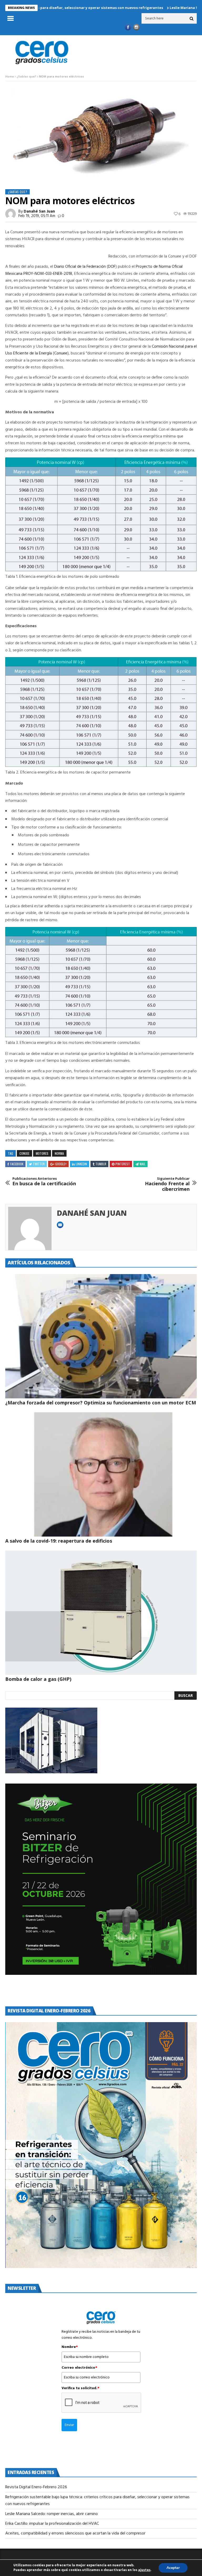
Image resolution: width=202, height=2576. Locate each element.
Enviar (69, 2425)
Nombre (70, 2347)
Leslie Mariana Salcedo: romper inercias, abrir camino (52, 2514)
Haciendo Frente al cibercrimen (167, 1184)
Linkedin (81, 1164)
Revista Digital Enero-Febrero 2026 (36, 2487)
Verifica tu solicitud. (80, 2388)
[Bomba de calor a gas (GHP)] (101, 1613)
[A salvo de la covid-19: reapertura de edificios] (101, 1474)
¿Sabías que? (26, 77)
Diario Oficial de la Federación (80, 267)
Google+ (61, 1164)
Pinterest (123, 1164)
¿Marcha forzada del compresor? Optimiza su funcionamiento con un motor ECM (101, 1403)
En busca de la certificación (44, 1181)
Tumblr (101, 1164)
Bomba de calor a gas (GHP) (38, 1679)
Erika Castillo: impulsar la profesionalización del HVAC (52, 2524)
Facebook (17, 1164)
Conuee (61, 353)
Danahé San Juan (39, 212)
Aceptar (173, 2568)
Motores (42, 1153)
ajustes (144, 2570)
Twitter (39, 1164)
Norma (59, 1153)
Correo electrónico (79, 2368)
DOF (112, 267)
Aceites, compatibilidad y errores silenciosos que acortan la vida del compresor (76, 2533)
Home (10, 77)
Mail (143, 1164)
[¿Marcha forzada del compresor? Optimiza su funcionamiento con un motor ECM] (101, 1336)
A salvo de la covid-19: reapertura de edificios (59, 1541)
